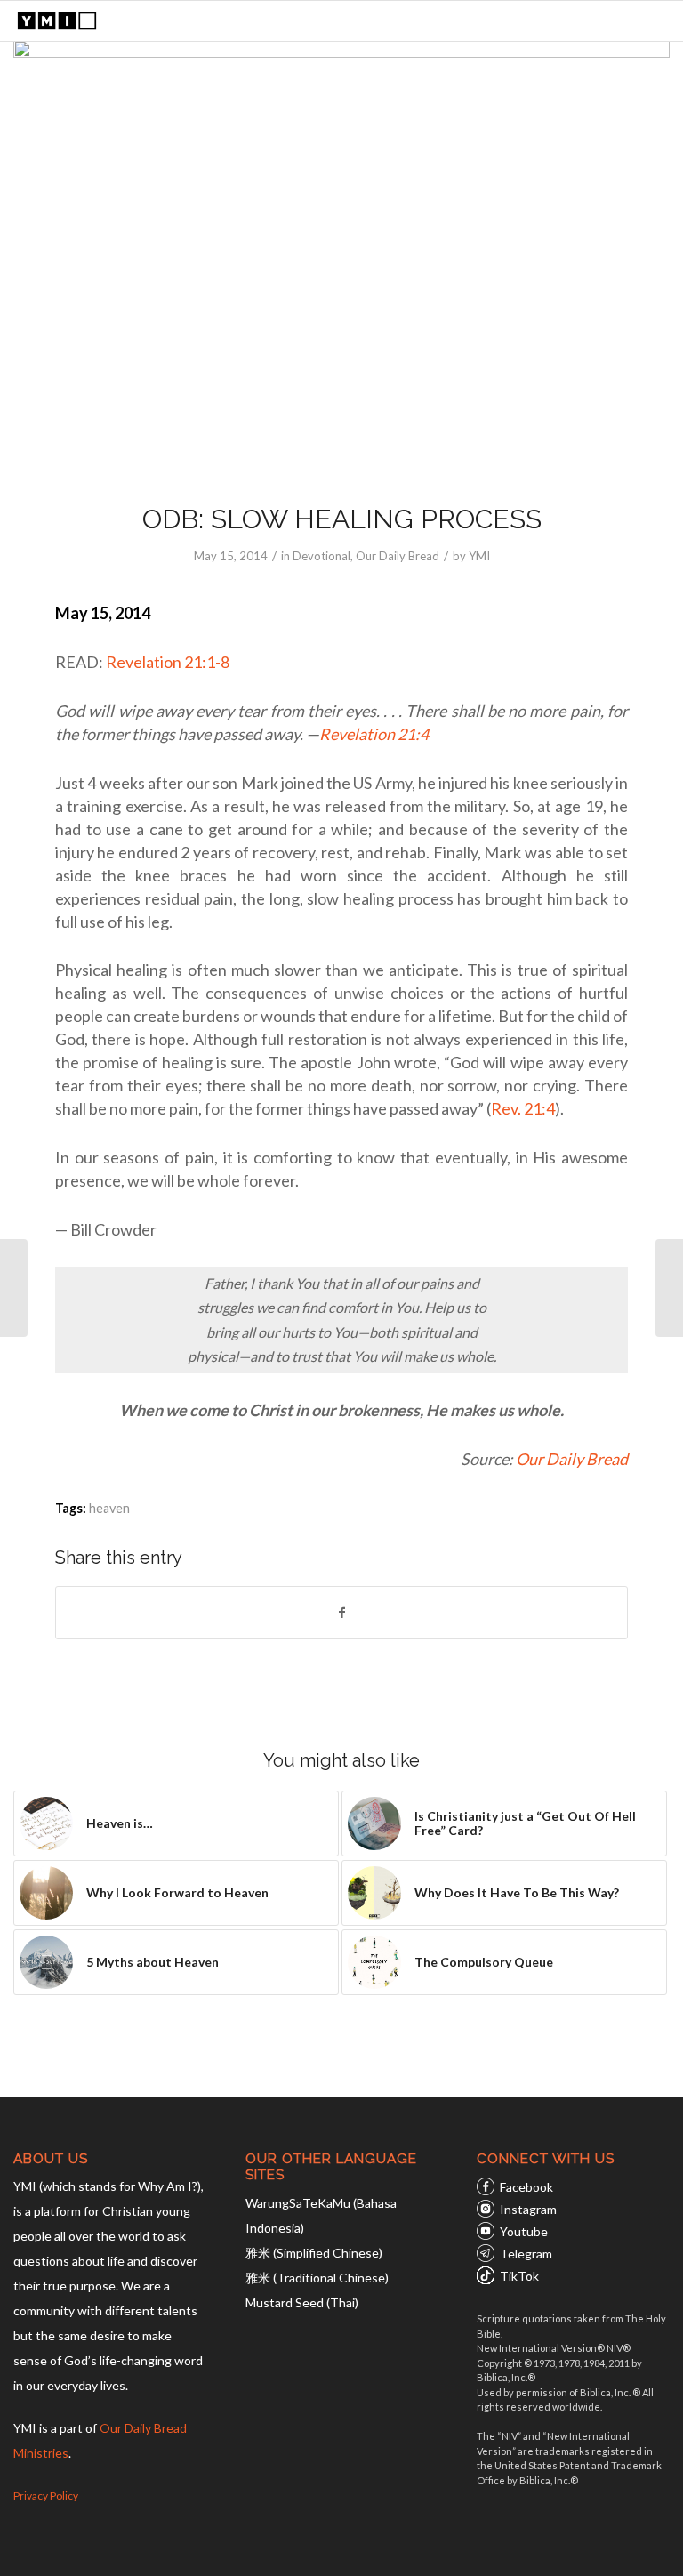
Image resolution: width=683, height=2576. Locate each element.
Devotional (321, 556)
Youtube (524, 2231)
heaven (109, 1508)
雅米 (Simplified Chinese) (314, 2253)
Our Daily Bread (398, 556)
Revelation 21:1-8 (168, 662)
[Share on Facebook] (341, 1613)
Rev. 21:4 (523, 1108)
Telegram (526, 2254)
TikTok (519, 2276)
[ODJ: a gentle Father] (14, 1288)
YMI (479, 556)
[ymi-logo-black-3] (57, 21)
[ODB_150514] (341, 260)
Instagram (528, 2209)
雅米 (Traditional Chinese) (317, 2278)
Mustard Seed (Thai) (302, 2302)
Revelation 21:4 (374, 734)
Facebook (526, 2187)
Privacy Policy (46, 2495)
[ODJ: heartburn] (669, 1288)
